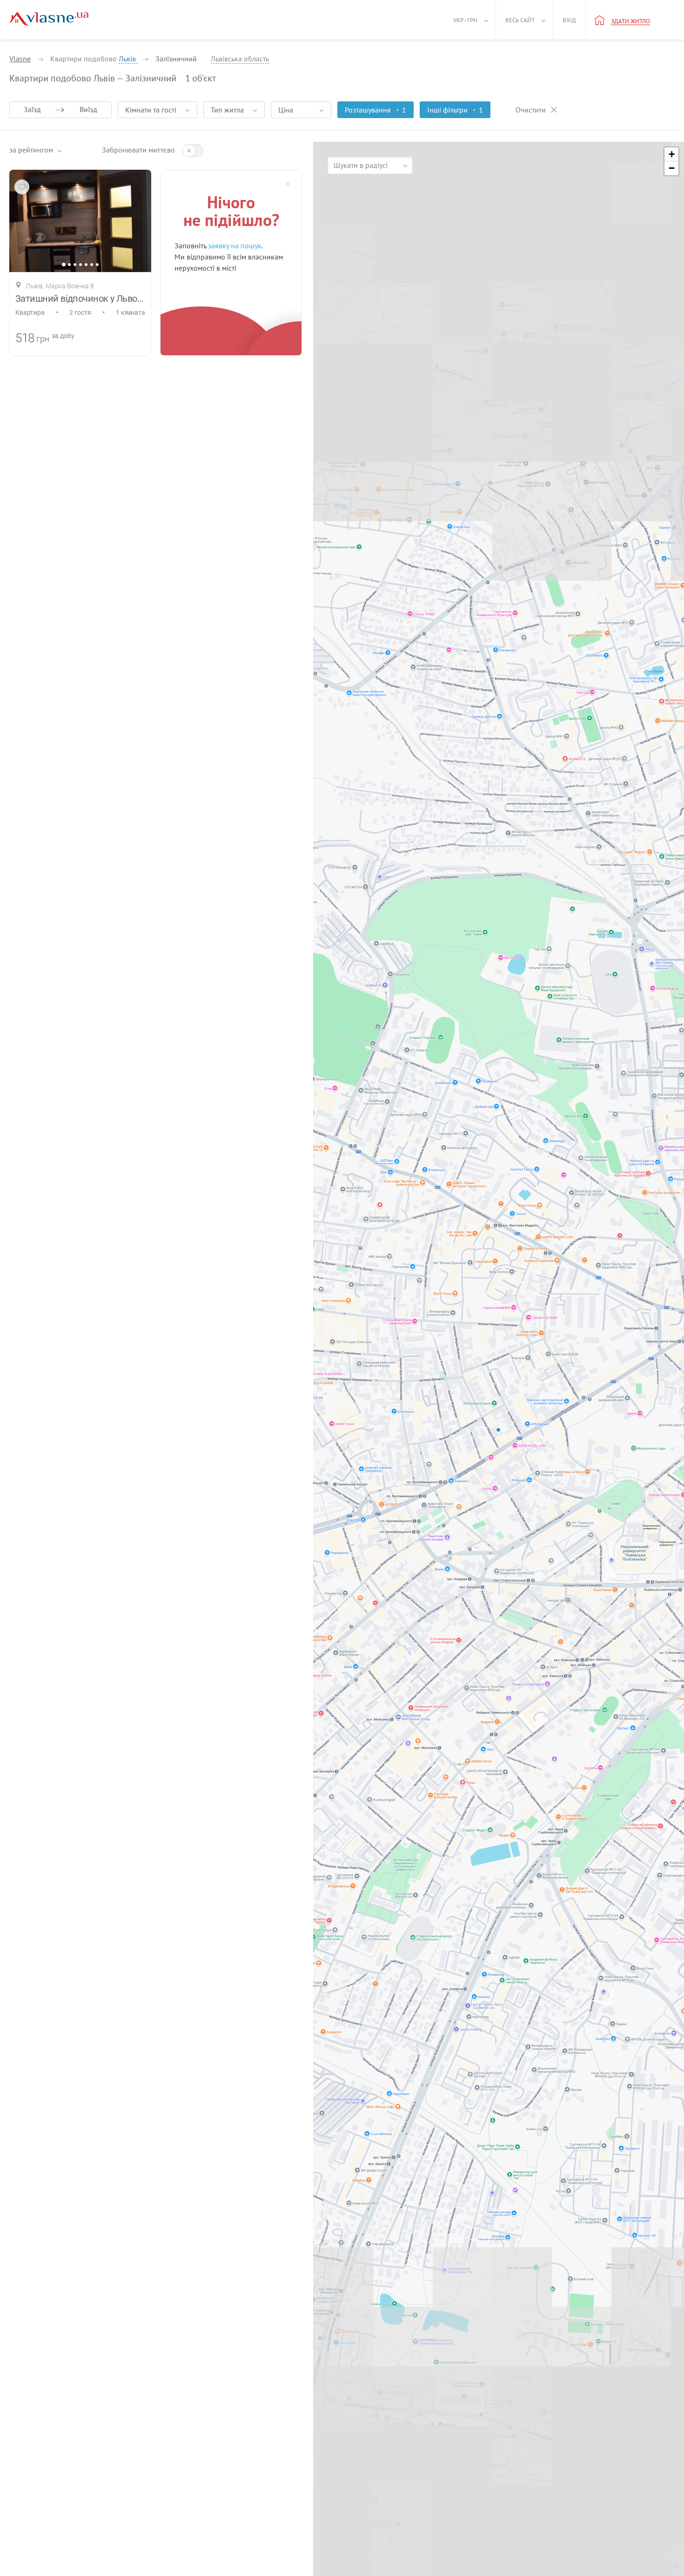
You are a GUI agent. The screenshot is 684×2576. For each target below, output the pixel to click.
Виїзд (88, 109)
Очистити (531, 110)
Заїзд (32, 109)
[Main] (49, 19)
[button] (671, 154)
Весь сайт (520, 20)
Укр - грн (465, 20)
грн (43, 339)
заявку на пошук (235, 246)
